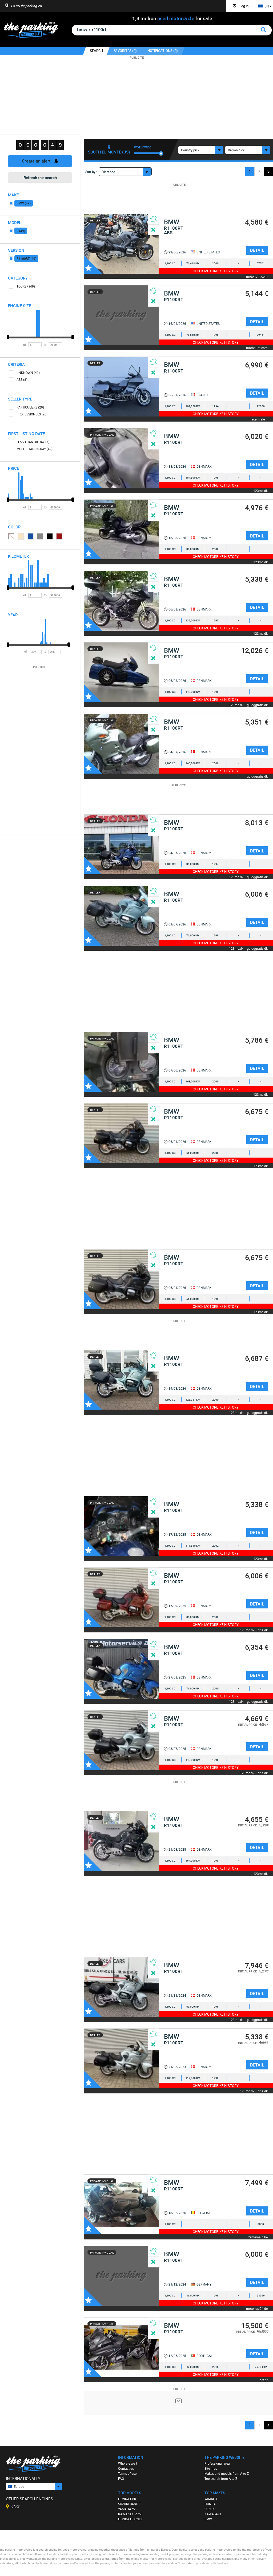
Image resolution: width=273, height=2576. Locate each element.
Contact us (126, 2468)
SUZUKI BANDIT (130, 2504)
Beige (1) (21, 536)
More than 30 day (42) (35, 449)
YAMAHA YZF (128, 2509)
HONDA (210, 2504)
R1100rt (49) (26, 258)
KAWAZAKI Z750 (130, 2514)
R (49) (21, 231)
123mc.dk (260, 490)
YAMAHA (211, 2499)
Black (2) (50, 536)
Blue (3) (31, 536)
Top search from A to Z (221, 2478)
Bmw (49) (24, 203)
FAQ (121, 2478)
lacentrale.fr (259, 419)
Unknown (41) (28, 373)
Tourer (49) (26, 286)
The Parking (34, 31)
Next (268, 172)
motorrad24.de (257, 2308)
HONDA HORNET (130, 2519)
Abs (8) (22, 379)
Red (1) (59, 536)
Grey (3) (40, 536)
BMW (208, 2519)
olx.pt (264, 2380)
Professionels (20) (32, 414)
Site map (211, 2468)
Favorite (93, 265)
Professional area (217, 2463)
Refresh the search (40, 177)
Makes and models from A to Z (227, 2473)
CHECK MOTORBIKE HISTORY (216, 271)
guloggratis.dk (257, 705)
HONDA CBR (127, 2499)
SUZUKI (210, 2509)
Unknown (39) (11, 536)
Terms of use (127, 2473)
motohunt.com (257, 276)
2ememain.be (258, 2237)
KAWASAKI (213, 2514)
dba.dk (263, 1630)
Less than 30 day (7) (33, 442)
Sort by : (91, 172)
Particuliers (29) (30, 407)
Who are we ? (128, 2463)
